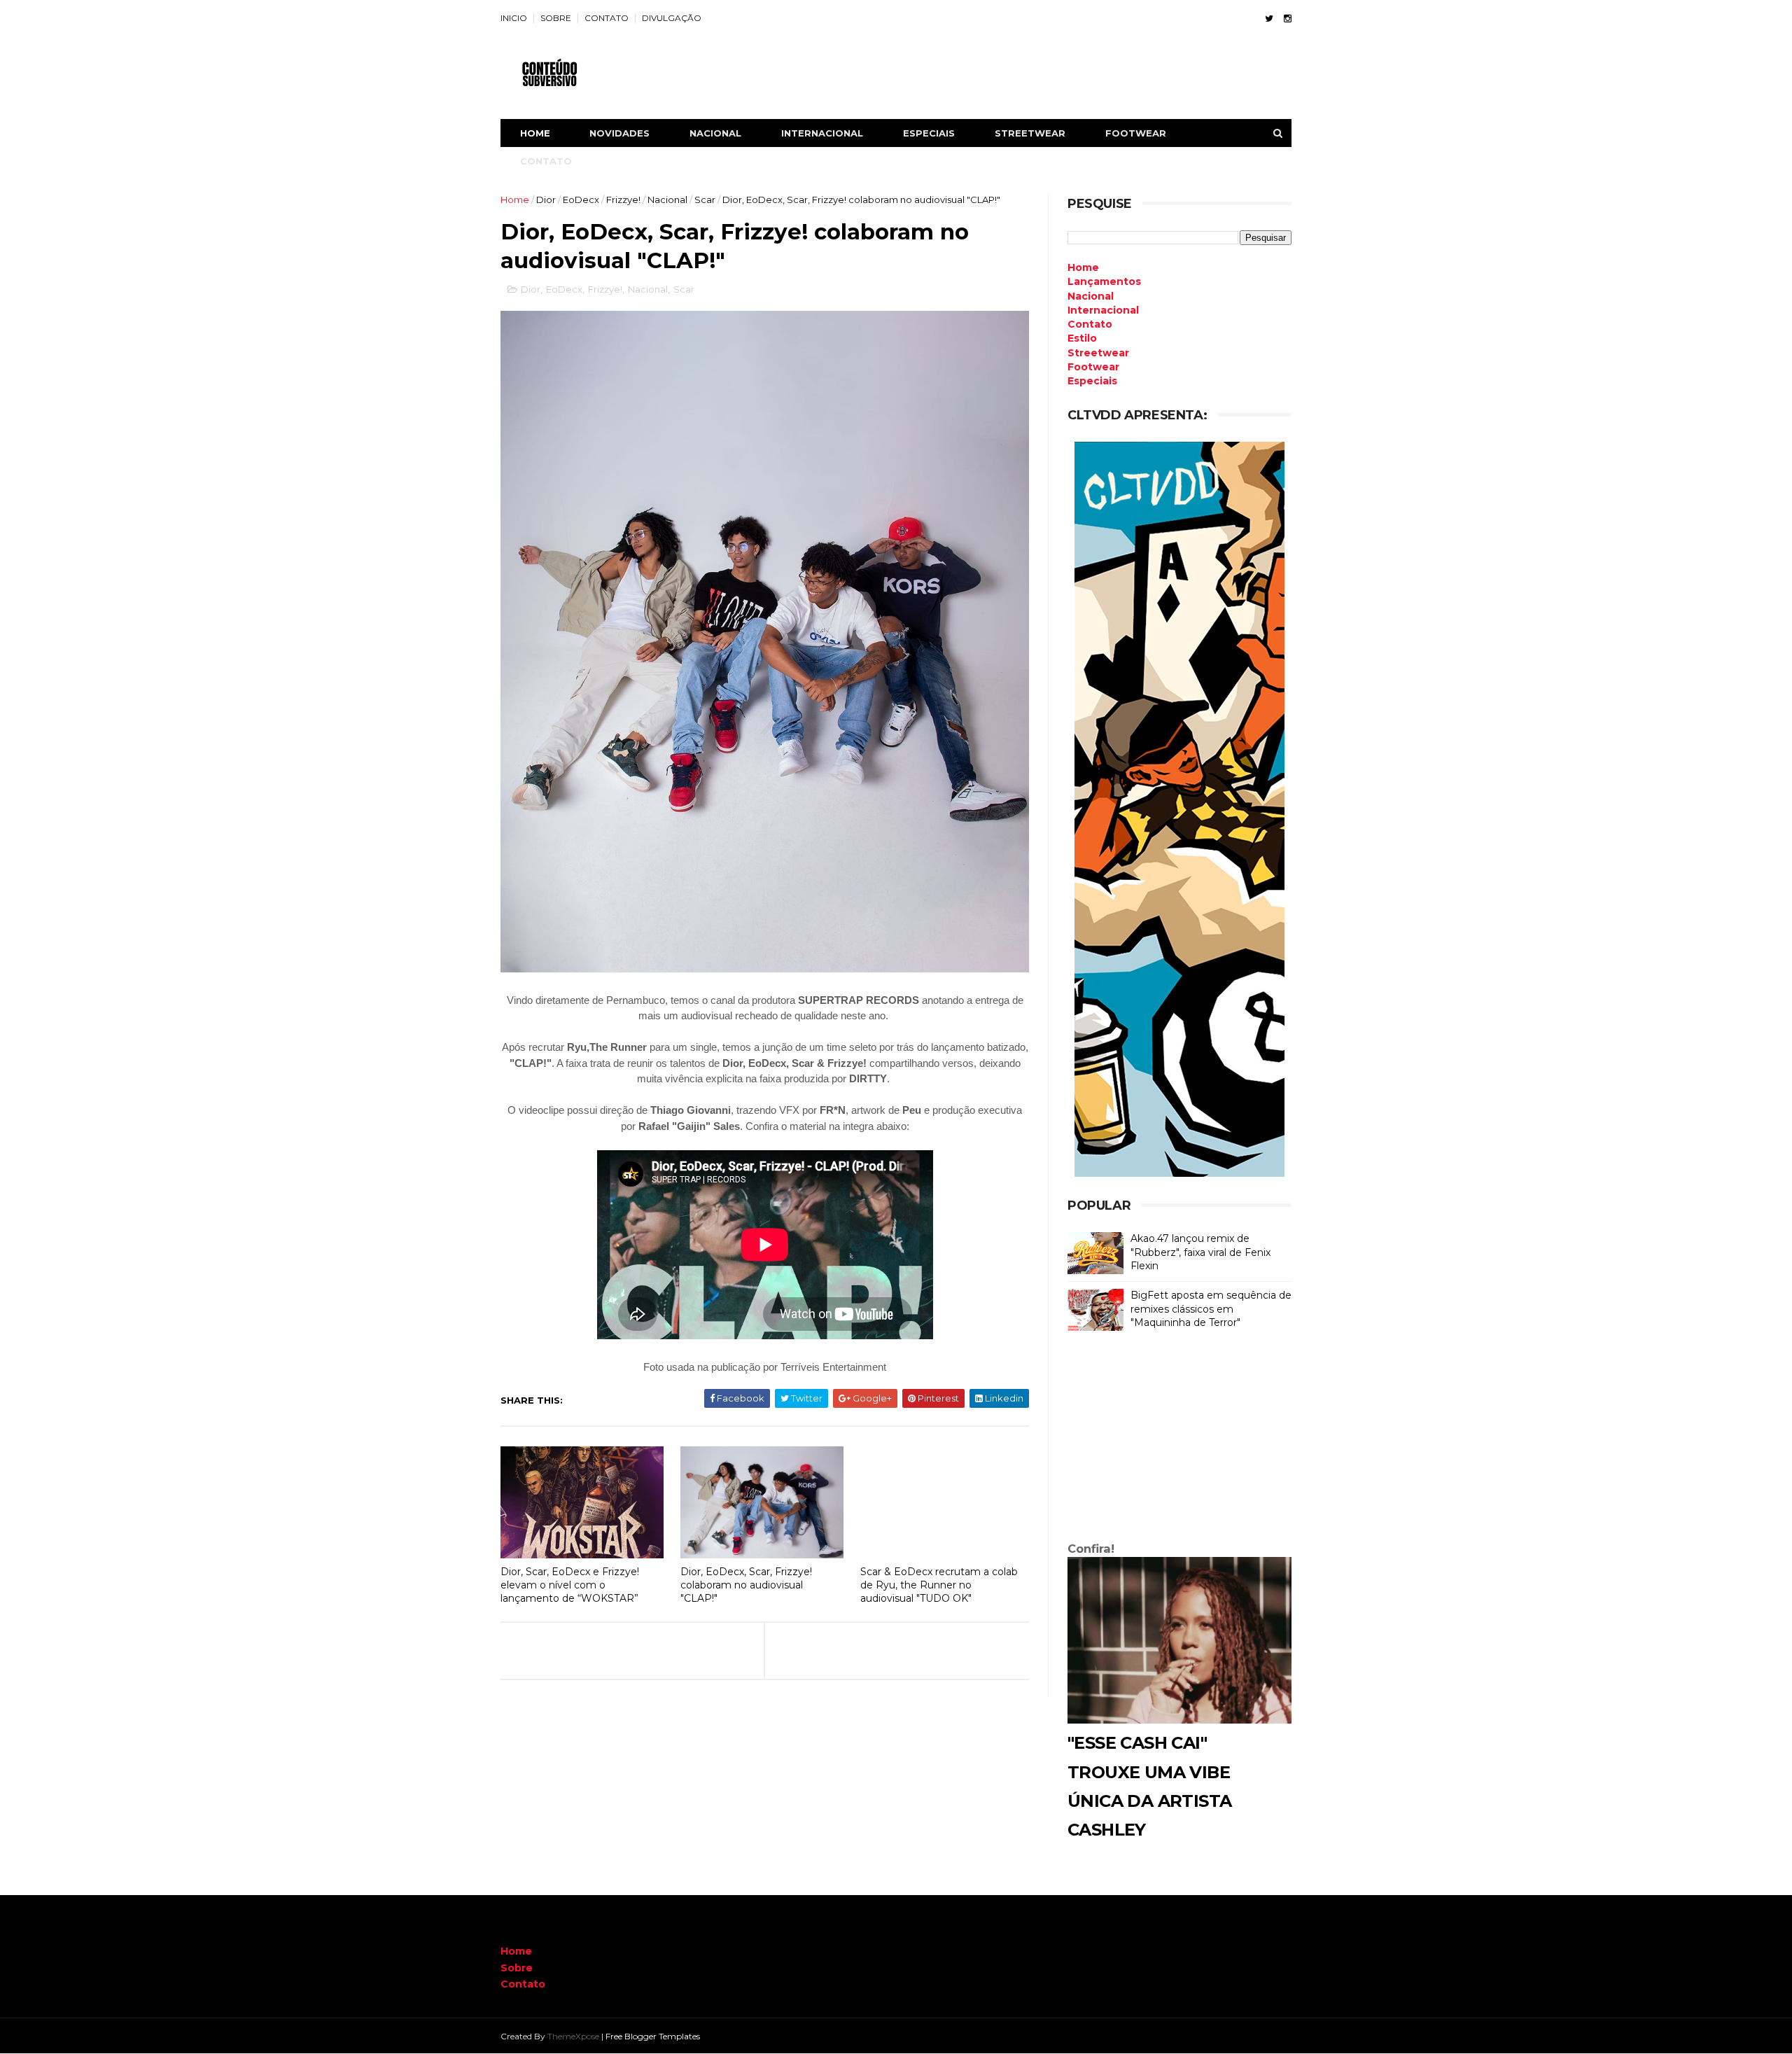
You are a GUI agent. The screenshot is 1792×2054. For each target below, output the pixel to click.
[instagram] (1288, 19)
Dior (546, 200)
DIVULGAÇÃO (672, 18)
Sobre (517, 1968)
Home (535, 133)
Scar (705, 200)
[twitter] (1269, 19)
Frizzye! (623, 200)
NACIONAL (715, 133)
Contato (523, 1984)
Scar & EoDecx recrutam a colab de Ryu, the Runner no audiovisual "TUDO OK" (939, 1585)
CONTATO (607, 18)
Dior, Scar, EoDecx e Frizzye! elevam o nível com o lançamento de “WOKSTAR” (570, 1585)
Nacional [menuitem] (1091, 296)
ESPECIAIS (929, 133)
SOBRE (556, 18)
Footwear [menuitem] (1093, 367)
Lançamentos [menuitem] (1104, 281)
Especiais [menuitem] (1092, 381)
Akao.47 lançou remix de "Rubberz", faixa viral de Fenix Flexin (1200, 1252)
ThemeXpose (573, 2036)
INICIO (514, 18)
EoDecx (581, 200)
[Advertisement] (1179, 1439)
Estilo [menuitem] (1082, 338)
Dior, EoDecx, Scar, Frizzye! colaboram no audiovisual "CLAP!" (746, 1585)
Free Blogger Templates (653, 2036)
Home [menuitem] (1083, 267)
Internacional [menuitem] (1103, 310)
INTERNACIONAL (822, 133)
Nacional (667, 200)
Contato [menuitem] (1090, 324)
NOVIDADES (619, 133)
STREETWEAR (1030, 133)
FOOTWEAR (1136, 133)
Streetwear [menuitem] (1098, 353)
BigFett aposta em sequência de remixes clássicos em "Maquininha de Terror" (1211, 1309)
